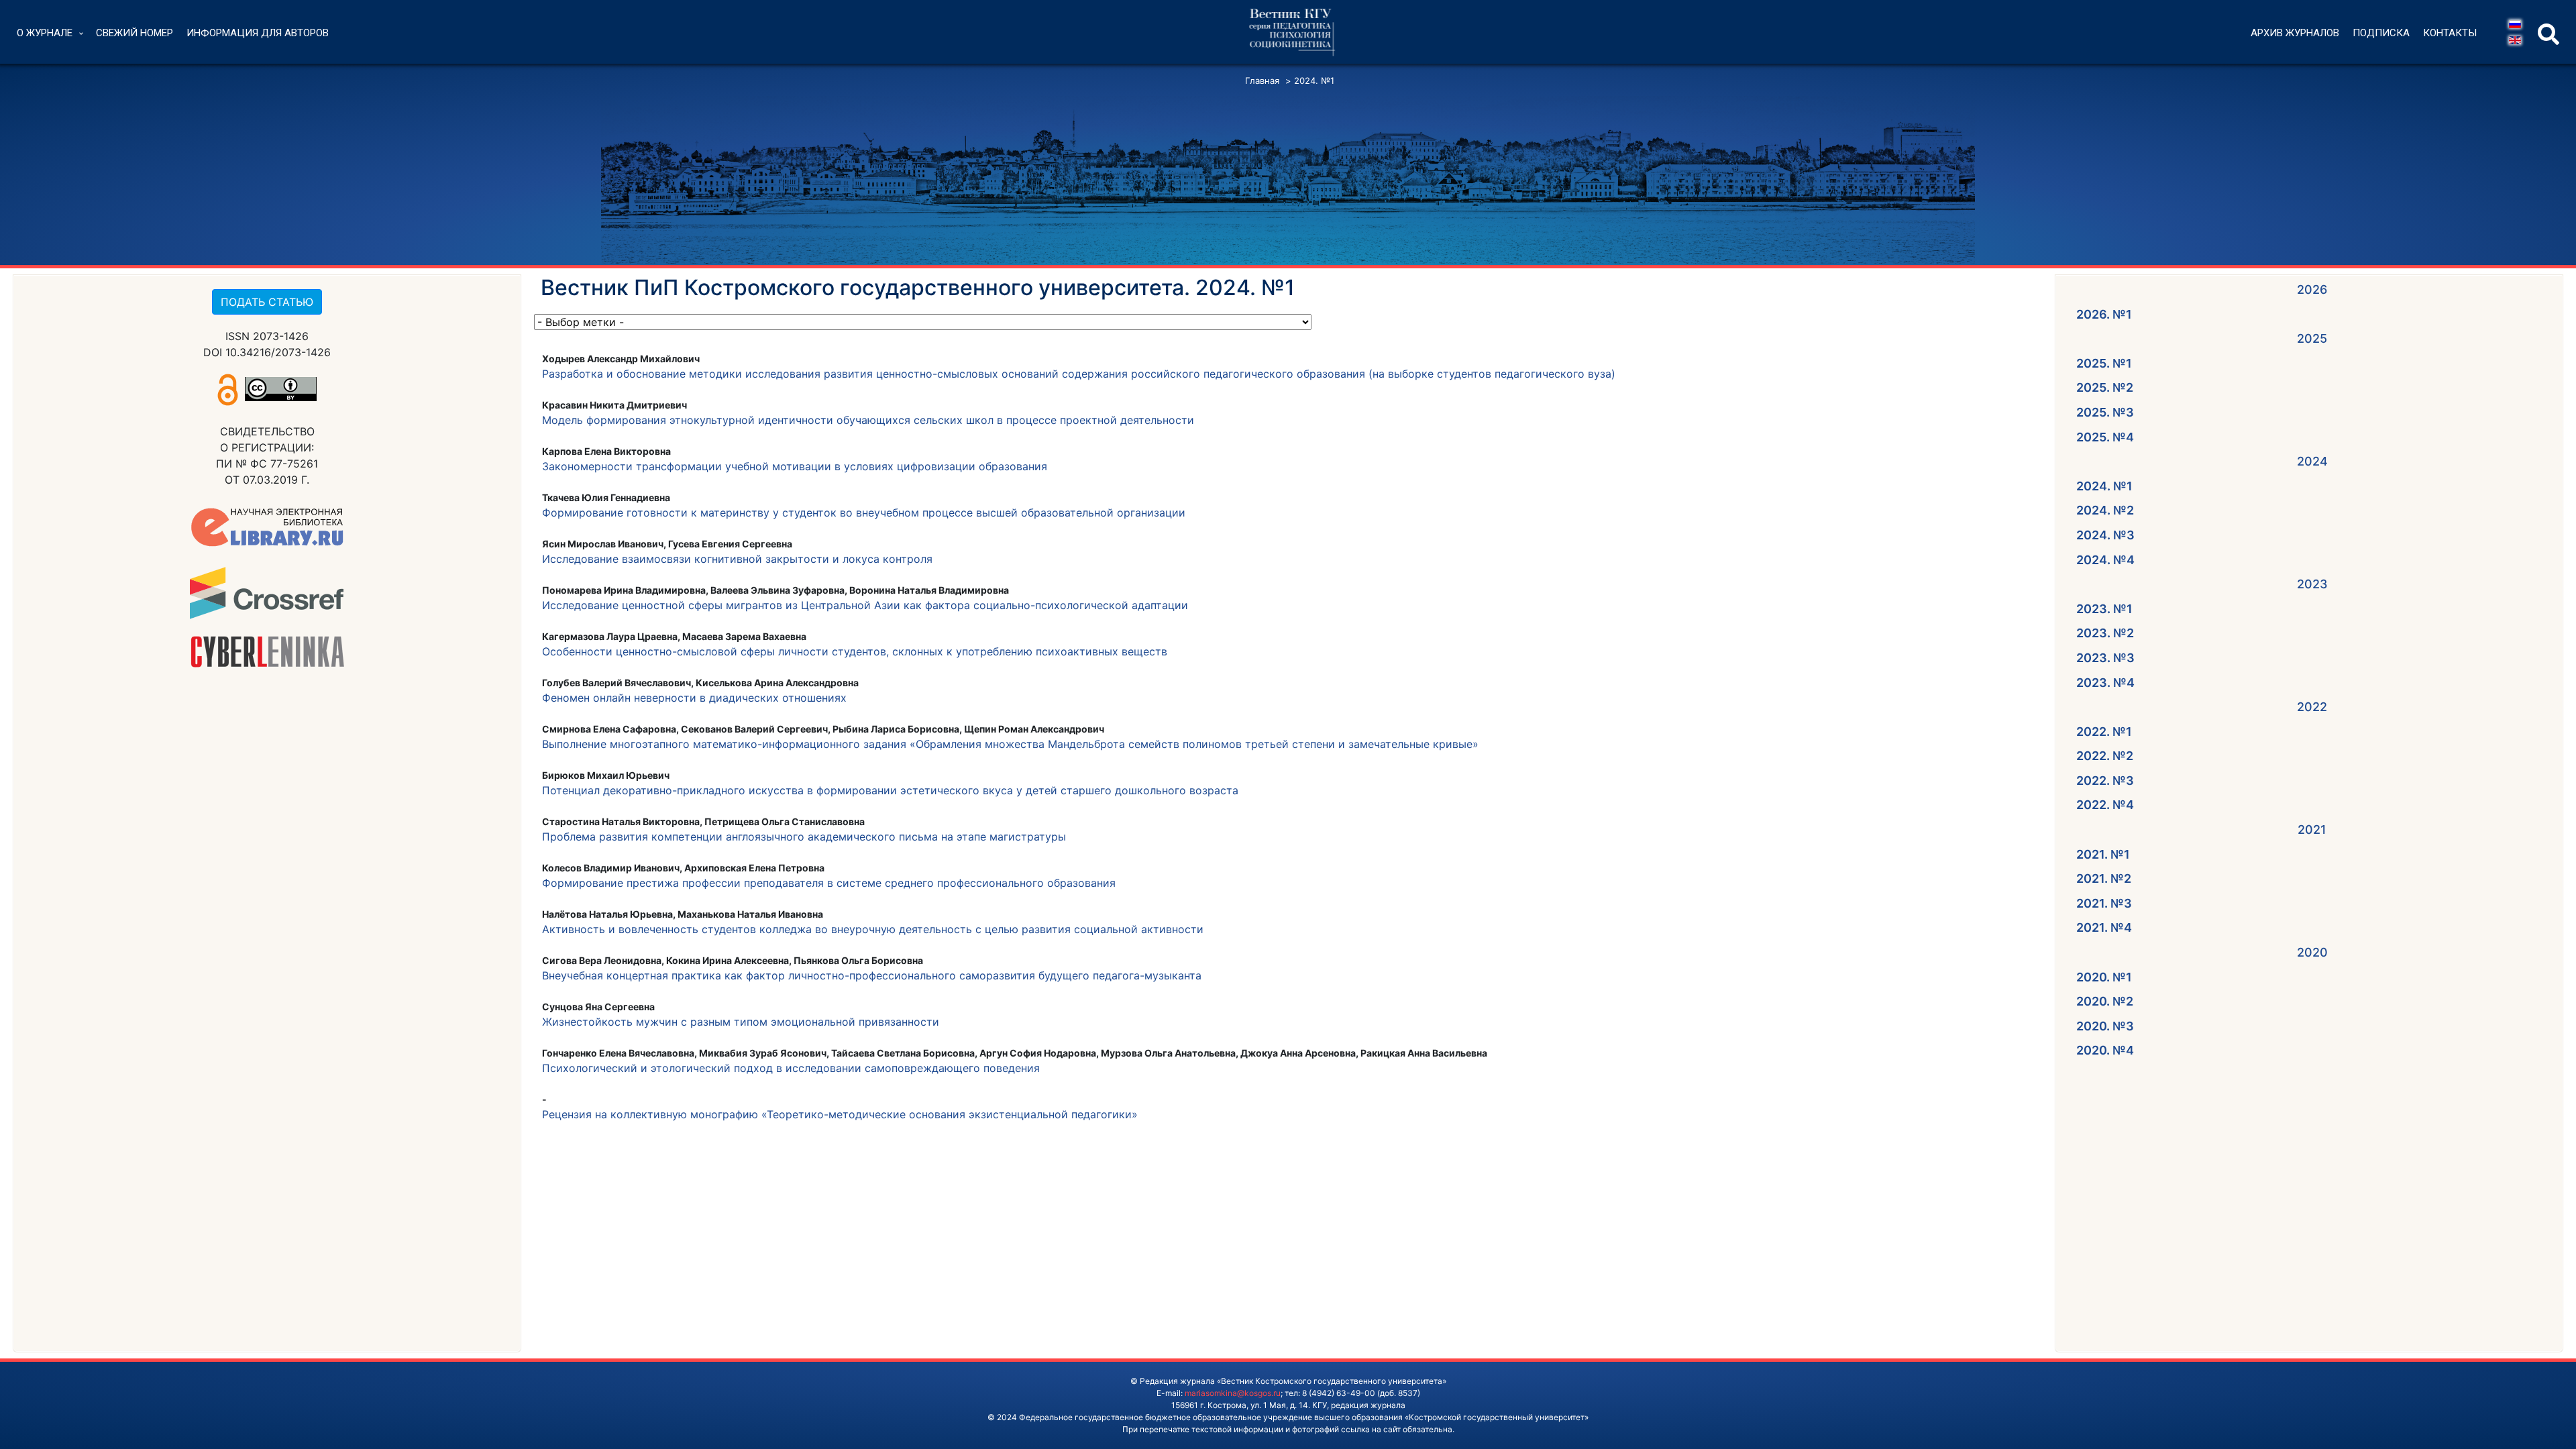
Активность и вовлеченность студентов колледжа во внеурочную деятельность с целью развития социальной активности (873, 929)
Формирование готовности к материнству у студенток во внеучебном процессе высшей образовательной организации (864, 513)
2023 (2312, 584)
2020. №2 (2105, 1001)
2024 (2312, 461)
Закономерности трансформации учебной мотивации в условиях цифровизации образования (795, 466)
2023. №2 (2105, 633)
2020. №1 (2104, 977)
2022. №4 (2105, 805)
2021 (2312, 829)
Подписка (2381, 33)
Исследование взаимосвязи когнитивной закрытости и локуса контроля (737, 559)
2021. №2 (2104, 878)
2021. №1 (2103, 854)
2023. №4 (2105, 683)
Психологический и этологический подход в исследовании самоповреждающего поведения (791, 1068)
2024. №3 (2105, 535)
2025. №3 (2105, 412)
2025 (2312, 338)
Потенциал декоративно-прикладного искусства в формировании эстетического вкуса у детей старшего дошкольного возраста (890, 790)
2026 (2312, 289)
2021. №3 (2104, 903)
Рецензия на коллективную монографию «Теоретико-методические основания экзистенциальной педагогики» (840, 1114)
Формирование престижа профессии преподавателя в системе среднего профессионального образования (829, 883)
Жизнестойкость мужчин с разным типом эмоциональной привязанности (741, 1022)
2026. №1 (2104, 314)
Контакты (2450, 33)
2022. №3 (2105, 781)
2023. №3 (2105, 658)
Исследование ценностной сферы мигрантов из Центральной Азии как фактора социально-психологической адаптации (865, 605)
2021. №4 (2104, 927)
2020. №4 (2105, 1050)
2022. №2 (2105, 756)
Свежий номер (135, 33)
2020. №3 (2105, 1026)
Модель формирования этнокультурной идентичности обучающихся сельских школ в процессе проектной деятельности (868, 420)
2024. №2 (2105, 510)
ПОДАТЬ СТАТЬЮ (267, 302)
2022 (2312, 707)
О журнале (45, 33)
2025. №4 (2105, 437)
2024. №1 (2104, 486)
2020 (2312, 952)
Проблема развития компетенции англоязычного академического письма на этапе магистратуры (804, 837)
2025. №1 (2104, 363)
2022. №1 (2104, 732)
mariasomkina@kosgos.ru (1233, 1393)
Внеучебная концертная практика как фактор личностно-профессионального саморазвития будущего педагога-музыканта (872, 975)
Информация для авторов (258, 33)
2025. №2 (2105, 387)
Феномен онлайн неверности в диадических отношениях (694, 698)
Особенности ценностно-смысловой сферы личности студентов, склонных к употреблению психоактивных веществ (855, 651)
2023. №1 (2104, 609)
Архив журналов (2295, 33)
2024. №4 (2105, 560)
